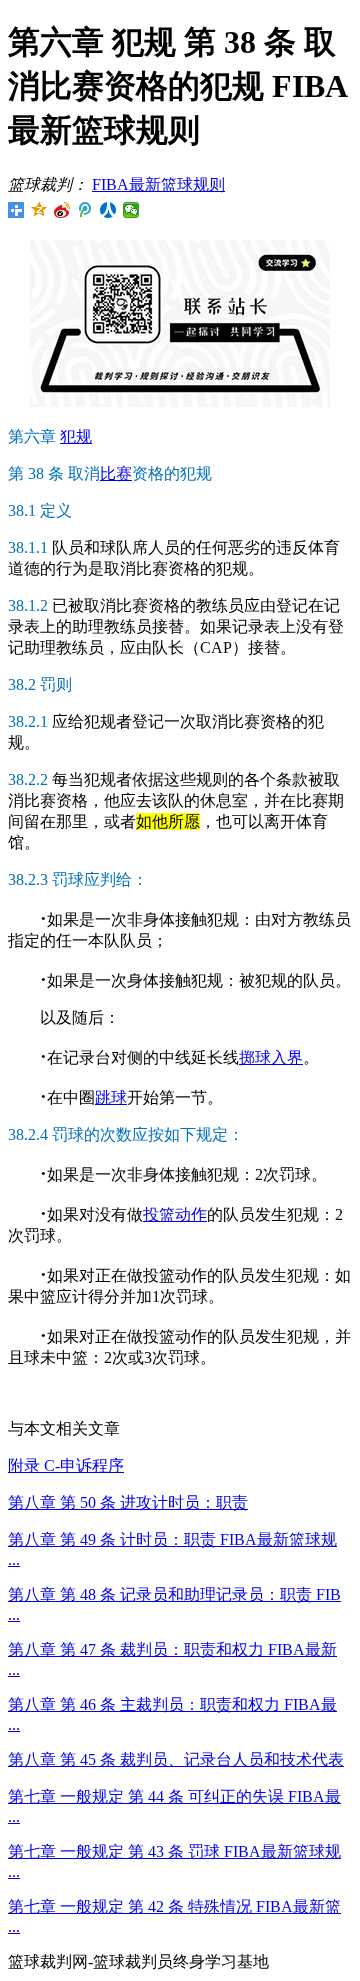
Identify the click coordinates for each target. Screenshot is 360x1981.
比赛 (116, 473)
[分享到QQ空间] (39, 210)
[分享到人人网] (108, 210)
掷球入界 (271, 1057)
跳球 (111, 1097)
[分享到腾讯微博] (85, 210)
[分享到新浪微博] (62, 210)
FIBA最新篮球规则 (158, 184)
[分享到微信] (131, 210)
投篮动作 (175, 1214)
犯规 (76, 436)
